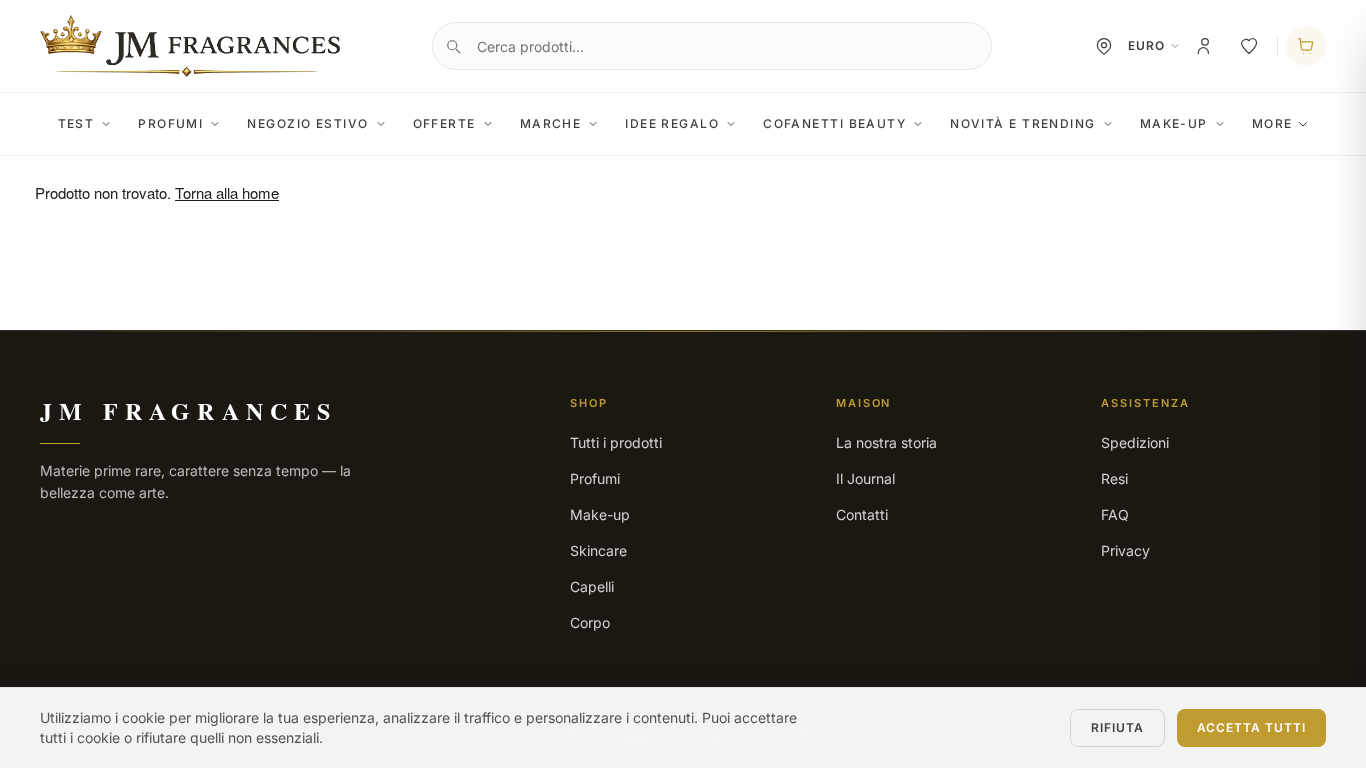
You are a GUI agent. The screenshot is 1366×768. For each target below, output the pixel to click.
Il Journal (865, 478)
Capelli (592, 586)
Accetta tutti (1251, 727)
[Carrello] (1306, 46)
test (76, 123)
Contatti (862, 514)
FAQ (1115, 514)
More (1272, 123)
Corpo (590, 622)
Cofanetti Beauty (834, 123)
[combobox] (712, 46)
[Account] (1205, 46)
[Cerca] (453, 46)
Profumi (170, 123)
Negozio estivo (307, 123)
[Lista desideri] (1249, 46)
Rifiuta (1117, 727)
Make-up (1174, 123)
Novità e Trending (1022, 123)
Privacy (1125, 550)
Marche (551, 123)
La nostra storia (886, 442)
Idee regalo (672, 123)
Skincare (598, 550)
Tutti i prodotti (616, 442)
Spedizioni (1135, 442)
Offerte (444, 123)
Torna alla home (227, 192)
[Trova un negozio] (1104, 46)
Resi (1114, 478)
